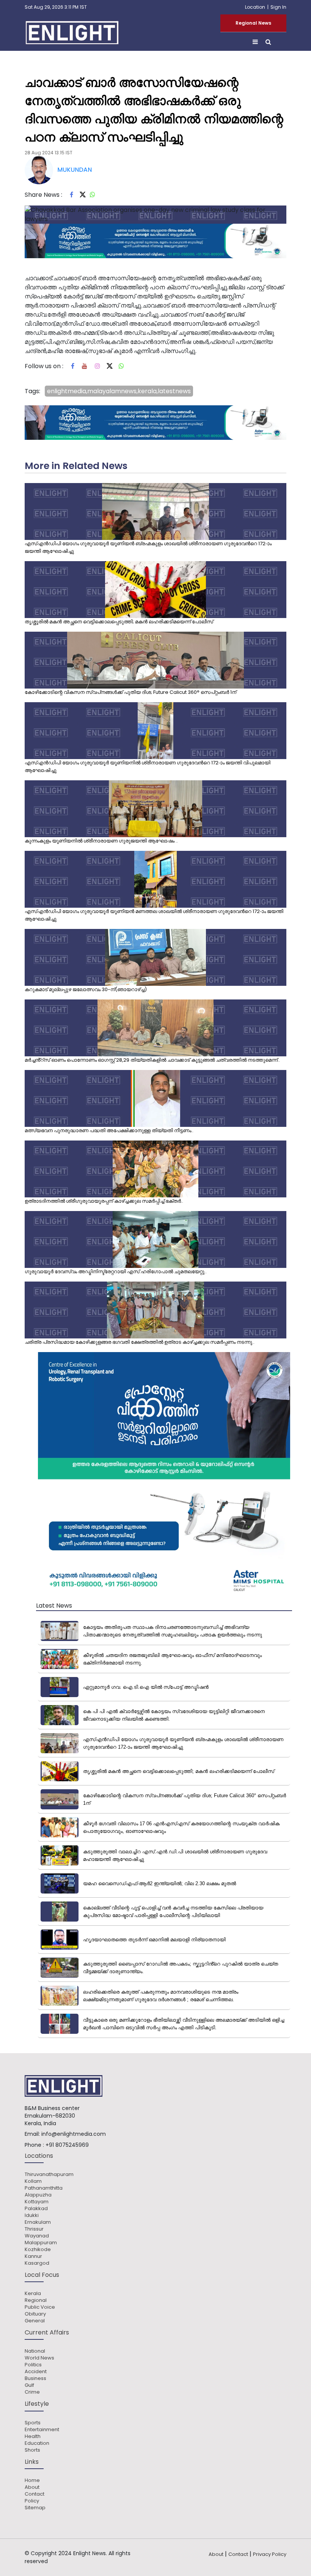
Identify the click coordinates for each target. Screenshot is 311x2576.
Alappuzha (38, 2195)
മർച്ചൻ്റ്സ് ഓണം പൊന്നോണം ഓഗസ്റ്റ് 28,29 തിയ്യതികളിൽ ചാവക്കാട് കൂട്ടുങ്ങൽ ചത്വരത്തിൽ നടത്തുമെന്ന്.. (152, 1060)
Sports (33, 2423)
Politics (33, 2365)
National (35, 2351)
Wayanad (37, 2236)
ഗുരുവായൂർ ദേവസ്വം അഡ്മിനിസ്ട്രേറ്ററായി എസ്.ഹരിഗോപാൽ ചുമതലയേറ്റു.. (116, 1272)
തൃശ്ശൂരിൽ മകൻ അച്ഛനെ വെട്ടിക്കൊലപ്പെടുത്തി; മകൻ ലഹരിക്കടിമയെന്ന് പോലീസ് (119, 622)
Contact (35, 2494)
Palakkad (36, 2209)
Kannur (33, 2256)
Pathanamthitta (44, 2188)
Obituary (35, 2314)
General (35, 2321)
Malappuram (41, 2243)
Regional (36, 2300)
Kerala (33, 2294)
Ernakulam (38, 2222)
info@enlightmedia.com (74, 2134)
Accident (36, 2372)
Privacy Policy (270, 2554)
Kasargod (37, 2263)
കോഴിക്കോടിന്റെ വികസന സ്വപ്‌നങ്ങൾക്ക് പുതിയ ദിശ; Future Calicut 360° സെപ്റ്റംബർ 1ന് (130, 692)
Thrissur (34, 2229)
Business (35, 2378)
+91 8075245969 (67, 2145)
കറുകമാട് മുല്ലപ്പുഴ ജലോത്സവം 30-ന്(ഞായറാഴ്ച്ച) (86, 989)
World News (39, 2358)
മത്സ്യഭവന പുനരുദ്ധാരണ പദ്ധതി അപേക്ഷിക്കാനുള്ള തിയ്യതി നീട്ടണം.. (109, 1130)
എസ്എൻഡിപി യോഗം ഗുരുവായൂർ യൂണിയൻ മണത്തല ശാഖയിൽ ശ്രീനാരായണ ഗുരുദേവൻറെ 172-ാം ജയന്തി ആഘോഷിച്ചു (154, 915)
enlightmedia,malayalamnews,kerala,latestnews (119, 391)
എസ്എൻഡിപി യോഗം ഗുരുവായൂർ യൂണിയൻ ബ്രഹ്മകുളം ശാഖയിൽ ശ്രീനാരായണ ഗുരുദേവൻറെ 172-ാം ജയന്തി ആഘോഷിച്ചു (148, 547)
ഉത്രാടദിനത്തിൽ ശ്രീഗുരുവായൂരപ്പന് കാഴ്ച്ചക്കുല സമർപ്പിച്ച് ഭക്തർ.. (104, 1201)
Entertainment (42, 2430)
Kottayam (37, 2202)
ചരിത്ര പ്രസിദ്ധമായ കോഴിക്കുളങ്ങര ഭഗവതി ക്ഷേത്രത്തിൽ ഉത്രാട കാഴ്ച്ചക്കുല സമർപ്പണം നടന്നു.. (140, 1342)
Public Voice (40, 2307)
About (32, 2487)
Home (32, 2480)
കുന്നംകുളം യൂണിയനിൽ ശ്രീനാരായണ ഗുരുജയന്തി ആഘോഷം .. (101, 841)
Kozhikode (38, 2250)
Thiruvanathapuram (49, 2174)
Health (33, 2436)
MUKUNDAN (75, 170)
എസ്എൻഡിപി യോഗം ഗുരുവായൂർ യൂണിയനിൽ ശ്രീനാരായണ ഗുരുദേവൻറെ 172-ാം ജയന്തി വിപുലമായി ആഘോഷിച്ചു (148, 766)
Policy (32, 2501)
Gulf (29, 2385)
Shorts (32, 2450)
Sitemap (35, 2508)
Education (37, 2443)
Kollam (33, 2181)
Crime (32, 2392)
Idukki (32, 2215)
